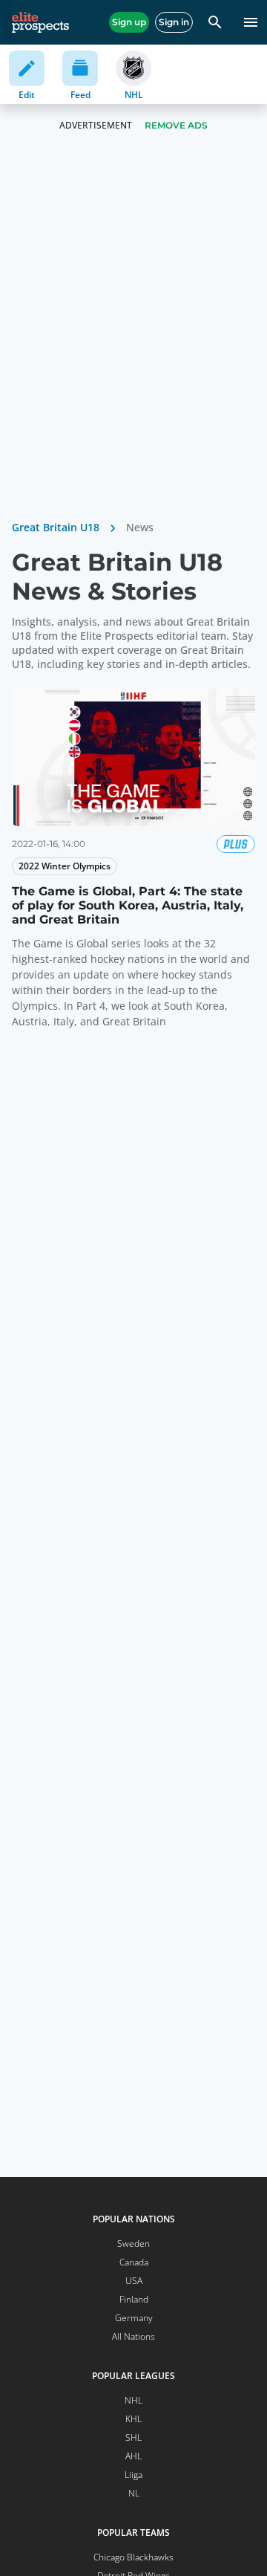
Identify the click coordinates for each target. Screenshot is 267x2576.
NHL (133, 2400)
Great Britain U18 (56, 527)
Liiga (133, 2475)
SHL (133, 2437)
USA (134, 2281)
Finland (134, 2299)
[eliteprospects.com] (40, 22)
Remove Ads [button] (176, 125)
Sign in (174, 22)
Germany (134, 2318)
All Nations (133, 2336)
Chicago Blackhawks (133, 2557)
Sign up (129, 22)
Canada (134, 2262)
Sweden (133, 2244)
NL (134, 2493)
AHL (133, 2456)
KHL (133, 2419)
